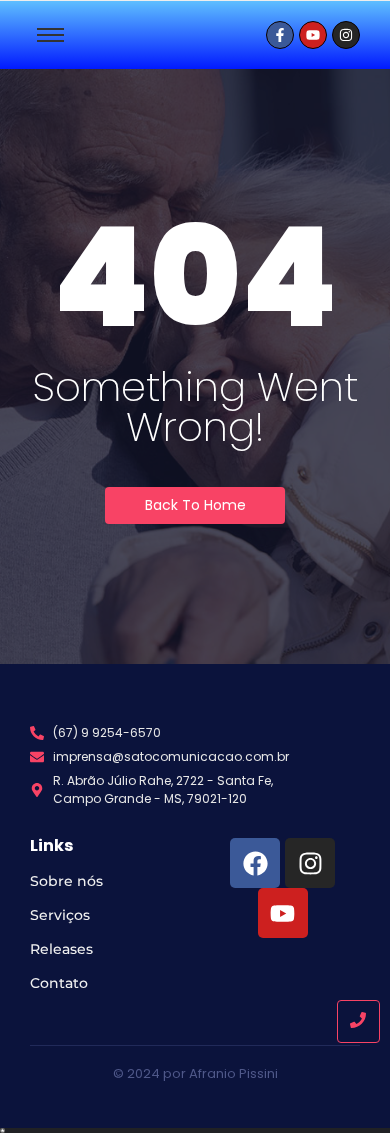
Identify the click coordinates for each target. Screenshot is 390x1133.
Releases (61, 949)
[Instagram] (310, 863)
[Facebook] (255, 863)
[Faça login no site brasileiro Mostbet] (195, 1130)
